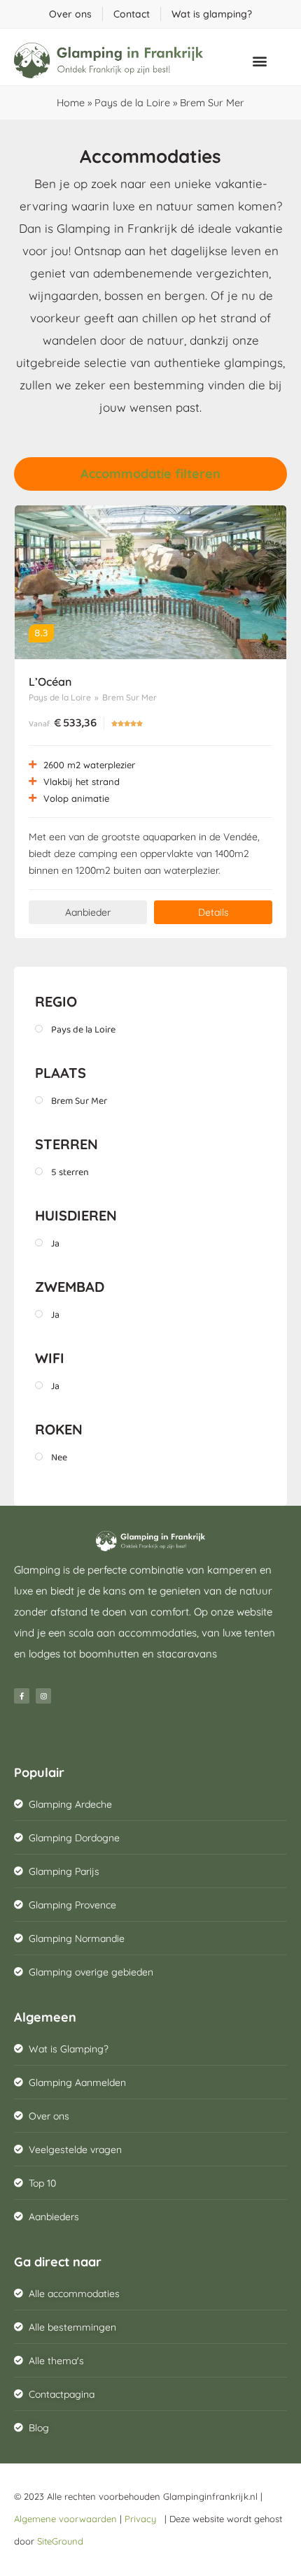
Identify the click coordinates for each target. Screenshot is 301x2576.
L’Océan (50, 682)
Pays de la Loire (132, 103)
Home (71, 103)
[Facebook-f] (22, 1696)
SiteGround (60, 2541)
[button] (260, 60)
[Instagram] (43, 1696)
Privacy (143, 2519)
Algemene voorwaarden (65, 2519)
